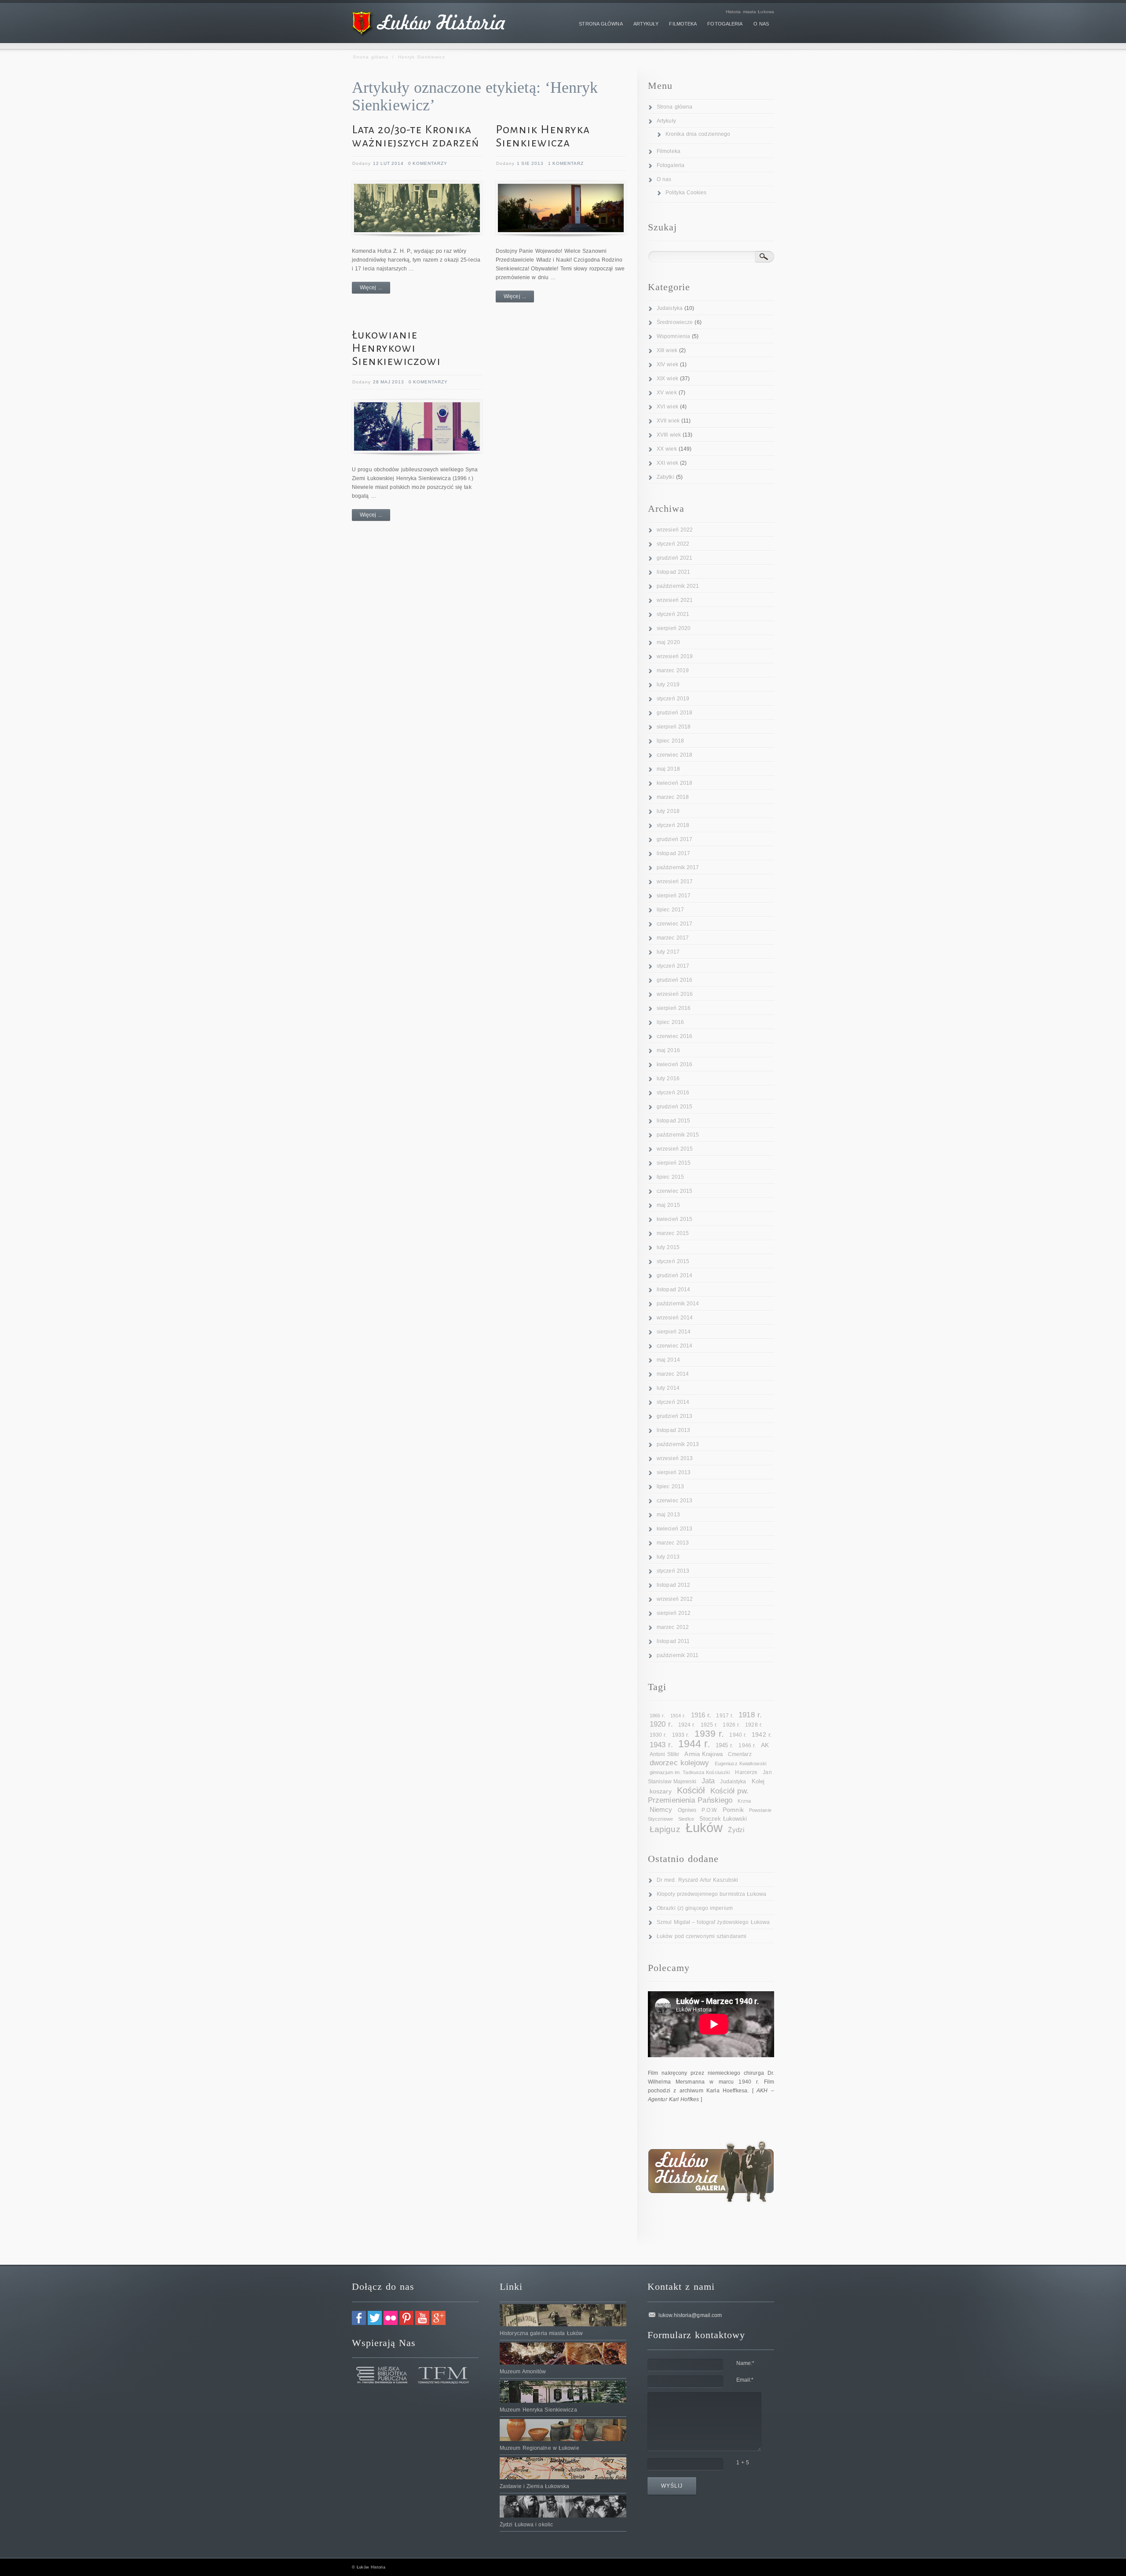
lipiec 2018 (670, 741)
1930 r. (658, 1735)
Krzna (744, 1801)
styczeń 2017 (673, 966)
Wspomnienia (673, 336)
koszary (661, 1791)
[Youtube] (422, 2323)
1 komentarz (566, 163)
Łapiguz (665, 1829)
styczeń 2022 (673, 544)
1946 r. (747, 1745)
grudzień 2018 (675, 713)
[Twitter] (375, 2323)
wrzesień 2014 (675, 1318)
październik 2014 (678, 1304)
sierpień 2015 (674, 1163)
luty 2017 (668, 952)
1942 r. (762, 1734)
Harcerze (746, 1772)
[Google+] (439, 2323)
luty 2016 (668, 1078)
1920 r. (661, 1724)
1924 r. (687, 1725)
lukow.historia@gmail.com (690, 2315)
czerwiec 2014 (675, 1346)
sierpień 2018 (674, 727)
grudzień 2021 (675, 558)
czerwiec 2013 (675, 1501)
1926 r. (731, 1725)
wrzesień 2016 (675, 994)
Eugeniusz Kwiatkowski (740, 1763)
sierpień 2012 (674, 1613)
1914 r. (678, 1716)
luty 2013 (668, 1557)
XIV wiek (667, 364)
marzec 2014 (673, 1374)
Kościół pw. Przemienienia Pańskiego (698, 1796)
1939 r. (709, 1733)
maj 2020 (668, 642)
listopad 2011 (673, 1641)
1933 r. (681, 1735)
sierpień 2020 (674, 628)
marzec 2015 (673, 1233)
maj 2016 (668, 1050)
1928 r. (754, 1725)
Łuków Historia (371, 2567)
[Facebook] (359, 2323)
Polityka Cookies (686, 193)
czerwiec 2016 (675, 1036)
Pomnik (733, 1810)
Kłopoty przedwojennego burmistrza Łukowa (711, 1894)
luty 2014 (668, 1388)
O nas (664, 179)
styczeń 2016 (673, 1093)
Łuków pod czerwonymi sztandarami (702, 1936)
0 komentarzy (428, 163)
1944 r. (694, 1744)
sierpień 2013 (674, 1472)
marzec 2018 (673, 797)
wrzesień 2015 (675, 1149)
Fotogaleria (671, 165)
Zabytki (665, 477)
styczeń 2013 (673, 1571)
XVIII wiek (669, 435)
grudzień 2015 (675, 1107)
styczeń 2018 (673, 825)
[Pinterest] (406, 2323)
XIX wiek (667, 379)
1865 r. (657, 1716)
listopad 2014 (673, 1290)
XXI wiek (667, 463)
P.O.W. (709, 1810)
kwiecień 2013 (675, 1529)
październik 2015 (678, 1135)
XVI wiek (667, 407)
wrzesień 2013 (675, 1458)
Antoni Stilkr (664, 1754)
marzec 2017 (673, 938)
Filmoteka (669, 151)
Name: (746, 2363)
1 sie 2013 (530, 163)
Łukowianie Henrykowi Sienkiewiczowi (396, 348)
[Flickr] (391, 2323)
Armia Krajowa (703, 1754)
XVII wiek (668, 421)
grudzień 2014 (675, 1275)
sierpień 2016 (674, 1008)
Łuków (704, 1827)
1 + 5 (743, 2463)
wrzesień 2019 (675, 656)
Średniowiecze (675, 322)
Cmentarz (740, 1754)
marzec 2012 (673, 1627)
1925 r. (709, 1725)
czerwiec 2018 (675, 755)
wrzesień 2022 (675, 530)
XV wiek (667, 393)
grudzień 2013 (675, 1416)
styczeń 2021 (673, 614)
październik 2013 (678, 1444)
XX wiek (667, 449)
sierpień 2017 (674, 896)
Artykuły (666, 121)
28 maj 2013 (389, 382)
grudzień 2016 (675, 980)
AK (765, 1745)
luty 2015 (668, 1247)
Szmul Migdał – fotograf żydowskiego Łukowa (713, 1922)
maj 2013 (668, 1515)
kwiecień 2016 (675, 1064)
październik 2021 (678, 586)
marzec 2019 (673, 670)
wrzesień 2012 (675, 1599)
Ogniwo (687, 1810)
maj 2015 (668, 1205)
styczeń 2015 (673, 1261)
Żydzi (736, 1830)
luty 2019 (668, 685)
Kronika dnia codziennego (698, 134)
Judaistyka (670, 308)
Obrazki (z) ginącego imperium (695, 1908)
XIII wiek (667, 350)
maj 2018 (668, 769)
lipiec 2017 (670, 910)
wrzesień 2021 (675, 600)
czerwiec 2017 (675, 924)
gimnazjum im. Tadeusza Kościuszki (690, 1772)
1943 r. (661, 1745)
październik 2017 (678, 867)
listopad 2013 (673, 1430)
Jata (708, 1781)
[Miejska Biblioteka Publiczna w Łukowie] (382, 2382)
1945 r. (725, 1745)
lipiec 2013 (670, 1487)
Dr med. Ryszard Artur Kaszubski (697, 1880)
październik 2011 (678, 1655)
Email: (745, 2380)
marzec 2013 (673, 1543)
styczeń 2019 (673, 699)
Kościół (691, 1790)
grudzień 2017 (675, 839)
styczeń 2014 (673, 1402)
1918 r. (750, 1715)
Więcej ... (371, 288)
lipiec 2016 (670, 1022)
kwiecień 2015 (675, 1219)
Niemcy (661, 1809)
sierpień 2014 (674, 1332)
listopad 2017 (673, 853)
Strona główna (371, 57)
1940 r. (738, 1735)
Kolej (758, 1781)
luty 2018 (668, 811)
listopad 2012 (673, 1585)
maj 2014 (668, 1360)
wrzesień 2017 (675, 882)
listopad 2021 (673, 572)
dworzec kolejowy (680, 1763)
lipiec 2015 (670, 1177)
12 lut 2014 (388, 163)
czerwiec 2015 (675, 1191)
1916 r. (701, 1715)
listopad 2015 (673, 1121)
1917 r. (725, 1716)
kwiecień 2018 (675, 783)
